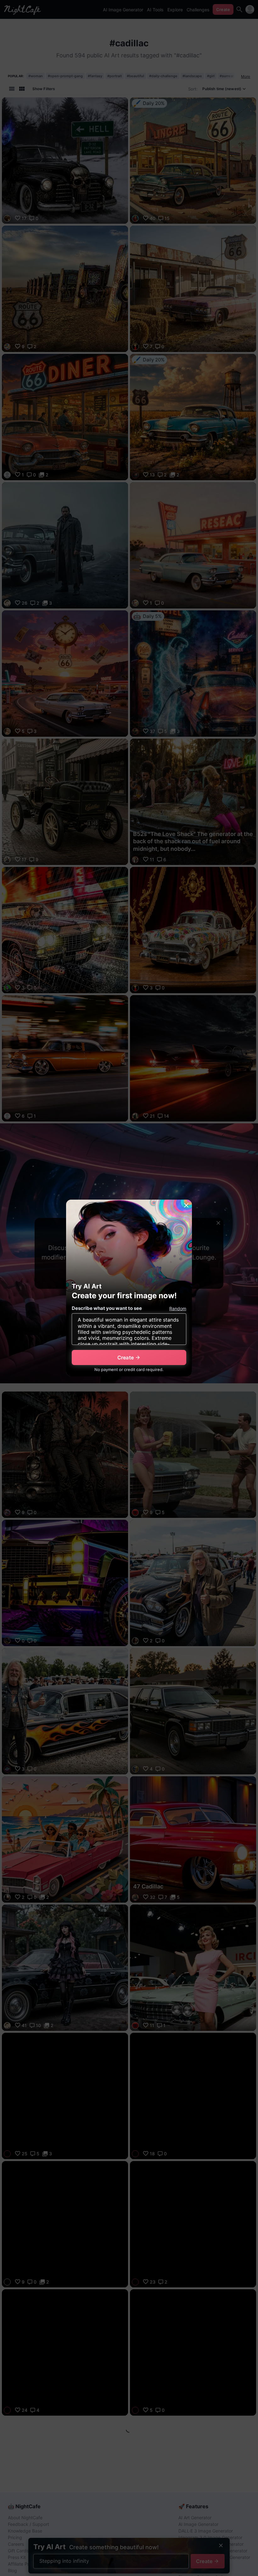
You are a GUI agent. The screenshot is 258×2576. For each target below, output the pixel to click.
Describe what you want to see (107, 1308)
